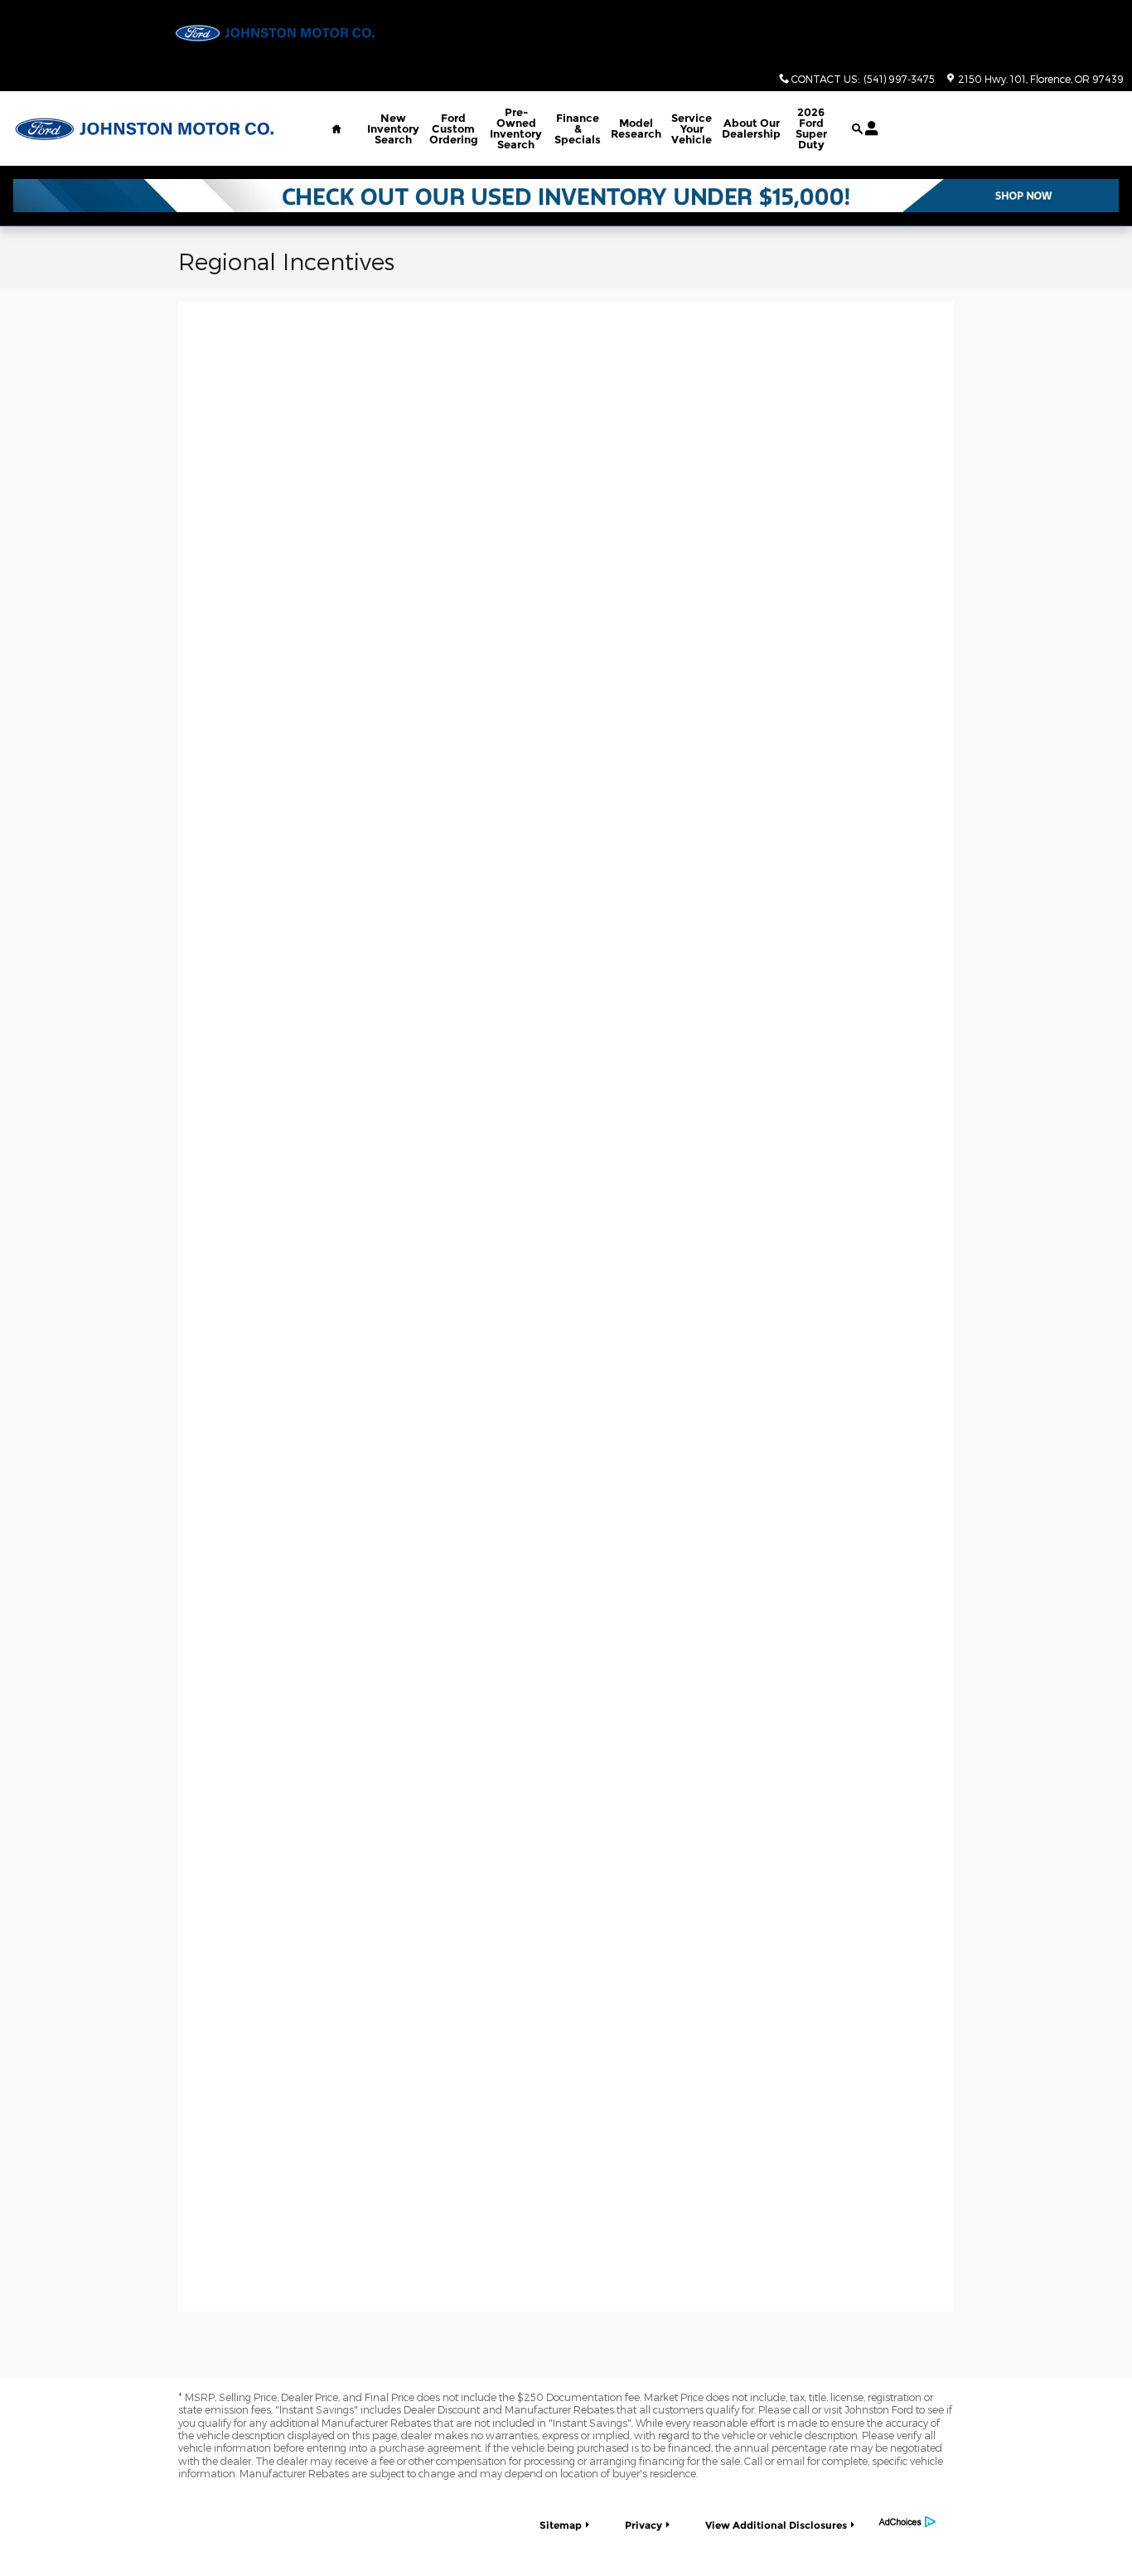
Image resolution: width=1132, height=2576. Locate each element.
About (751, 128)
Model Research (636, 128)
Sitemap (561, 2525)
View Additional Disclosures (776, 2525)
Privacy (643, 2525)
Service (692, 128)
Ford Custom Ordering (454, 128)
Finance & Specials (578, 128)
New (393, 128)
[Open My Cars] (867, 128)
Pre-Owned (516, 128)
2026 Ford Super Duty (811, 128)
